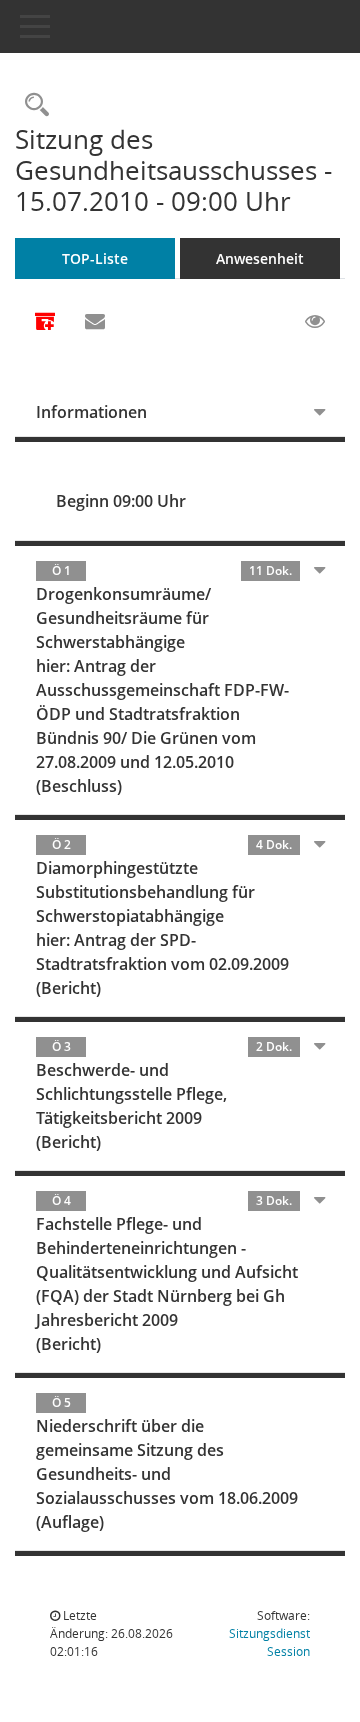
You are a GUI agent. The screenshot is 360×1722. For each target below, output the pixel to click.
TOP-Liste (95, 258)
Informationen (91, 412)
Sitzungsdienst (269, 1642)
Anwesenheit (260, 258)
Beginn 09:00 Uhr (121, 501)
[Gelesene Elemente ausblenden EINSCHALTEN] (315, 322)
